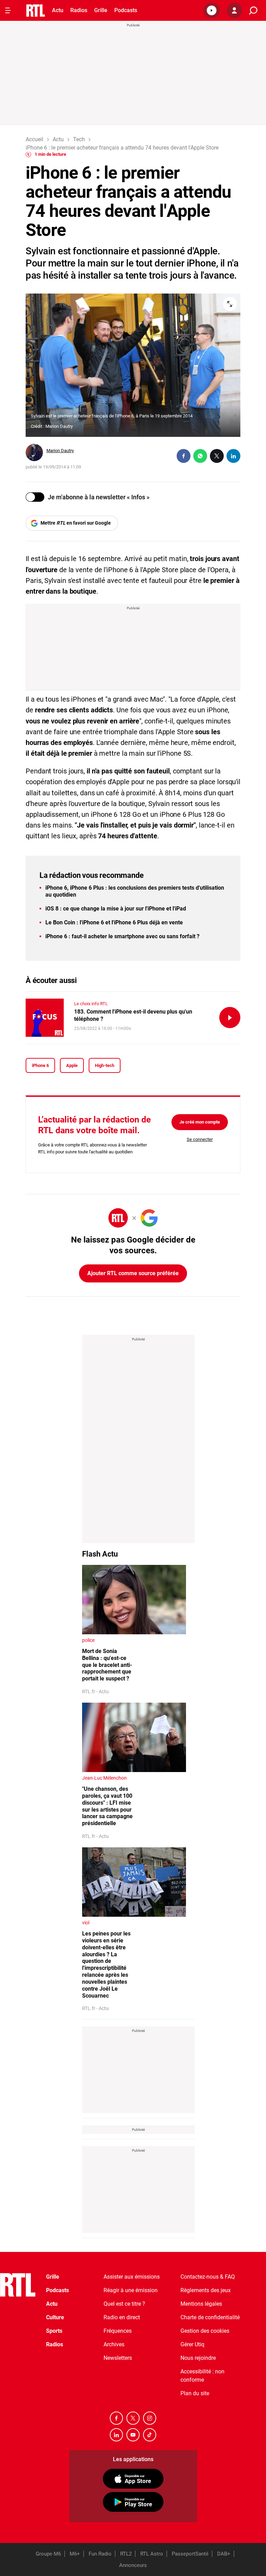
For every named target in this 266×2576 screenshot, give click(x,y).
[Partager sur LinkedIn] (233, 456)
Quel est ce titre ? (124, 2304)
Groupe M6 (48, 2554)
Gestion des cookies (205, 2331)
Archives (114, 2344)
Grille (101, 10)
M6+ (75, 2554)
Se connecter (200, 1139)
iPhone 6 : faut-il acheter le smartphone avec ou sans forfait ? (122, 936)
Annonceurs (133, 2565)
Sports (54, 2331)
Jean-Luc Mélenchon (104, 1778)
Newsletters (118, 2358)
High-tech (105, 1065)
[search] (253, 11)
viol (86, 1923)
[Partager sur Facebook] (184, 456)
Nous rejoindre (198, 2358)
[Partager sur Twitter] (217, 456)
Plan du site (195, 2393)
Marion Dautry (60, 451)
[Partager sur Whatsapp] (200, 456)
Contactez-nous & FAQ (208, 2277)
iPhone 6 (40, 1065)
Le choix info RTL (91, 1004)
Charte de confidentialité (210, 2317)
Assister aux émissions (132, 2277)
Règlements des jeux (206, 2290)
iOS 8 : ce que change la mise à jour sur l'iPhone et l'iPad (116, 909)
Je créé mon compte (200, 1122)
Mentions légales (201, 2304)
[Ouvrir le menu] (8, 10)
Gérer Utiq (192, 2344)
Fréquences (118, 2331)
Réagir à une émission (131, 2290)
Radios (79, 10)
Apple (72, 1065)
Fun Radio (100, 2554)
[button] (212, 10)
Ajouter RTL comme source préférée (133, 1273)
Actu (58, 10)
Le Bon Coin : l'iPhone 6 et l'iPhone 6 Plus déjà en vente (114, 922)
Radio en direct (122, 2317)
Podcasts (126, 10)
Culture (55, 2317)
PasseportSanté (190, 2554)
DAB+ (224, 2554)
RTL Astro (152, 2554)
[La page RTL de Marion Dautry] (34, 452)
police (88, 1640)
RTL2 (126, 2554)
